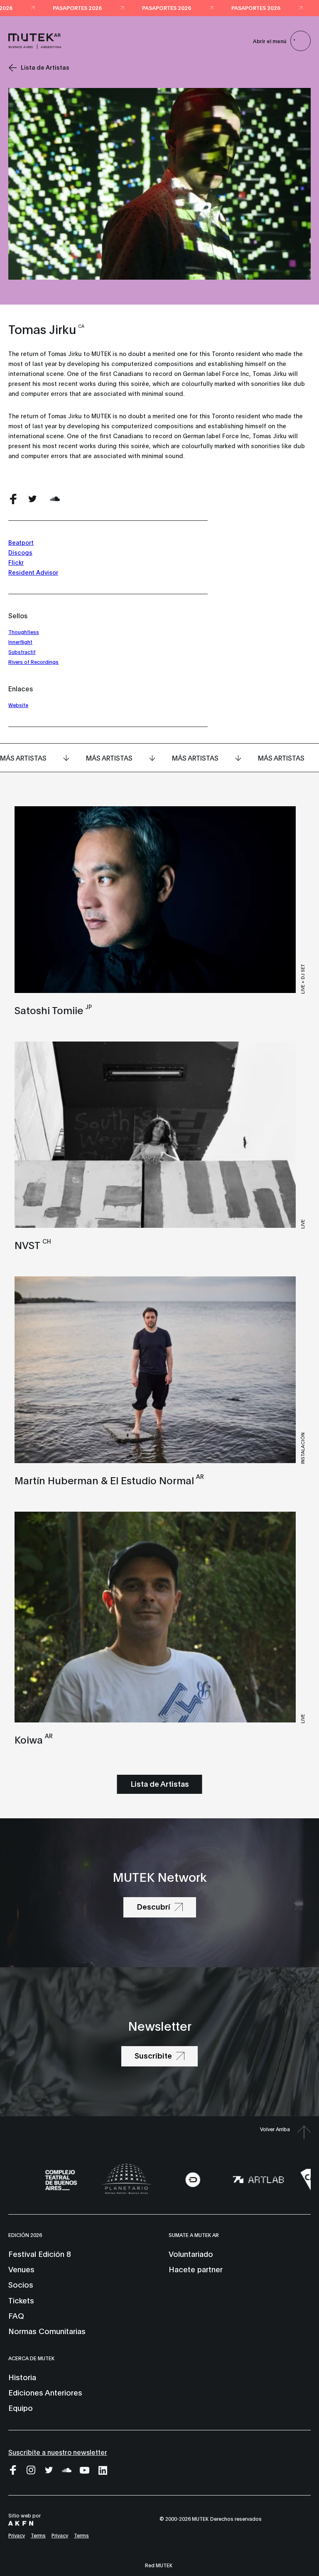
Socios (21, 2284)
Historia (22, 2377)
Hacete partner (196, 2269)
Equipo (21, 2408)
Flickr (16, 562)
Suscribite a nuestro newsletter (58, 2452)
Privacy (17, 2535)
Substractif (22, 652)
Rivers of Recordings (33, 662)
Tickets (21, 2300)
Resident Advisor (33, 572)
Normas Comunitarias (47, 2331)
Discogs (20, 552)
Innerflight (20, 642)
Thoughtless (24, 632)
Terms (38, 2535)
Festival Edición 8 (39, 2254)
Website (18, 705)
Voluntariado (191, 2254)
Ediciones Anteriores (45, 2392)
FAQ (16, 2315)
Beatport (21, 542)
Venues (21, 2269)
